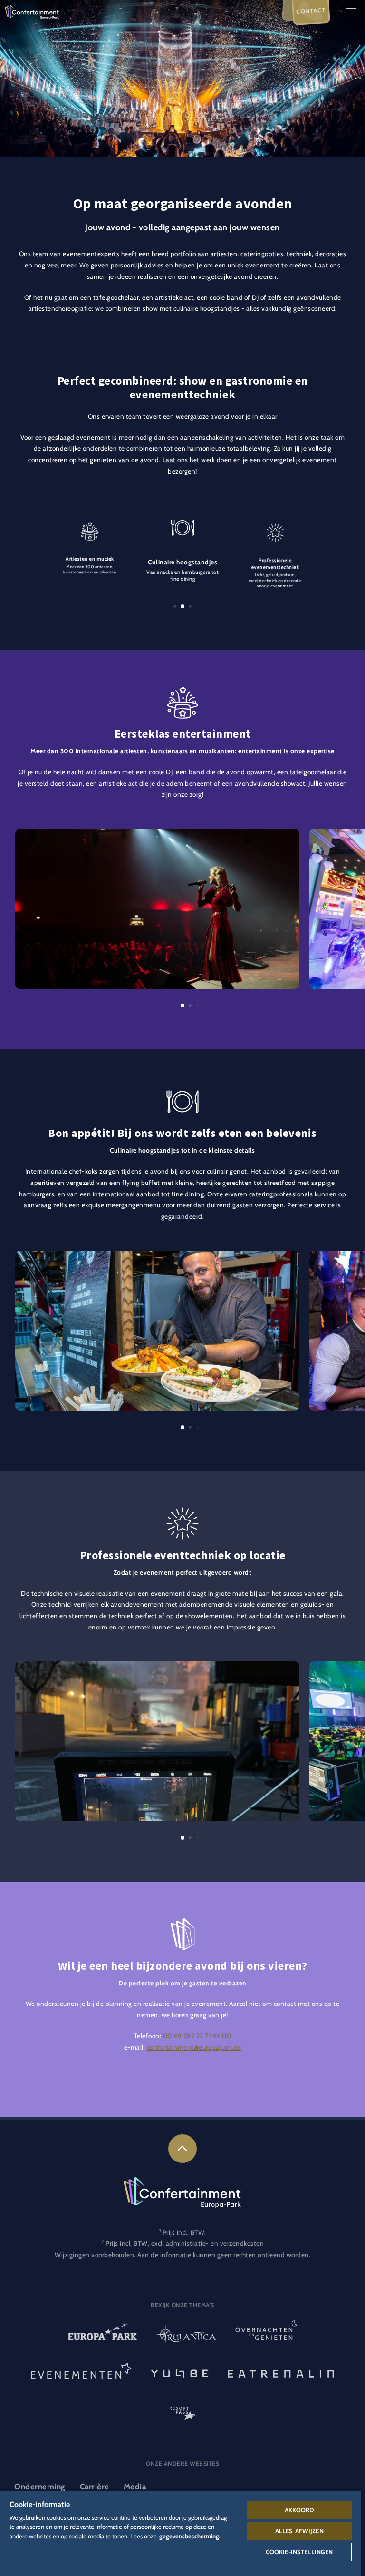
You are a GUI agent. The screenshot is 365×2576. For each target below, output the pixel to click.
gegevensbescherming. (190, 2536)
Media (135, 2487)
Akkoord (299, 2510)
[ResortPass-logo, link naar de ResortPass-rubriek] (182, 2409)
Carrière (95, 2487)
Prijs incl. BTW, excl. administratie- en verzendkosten (185, 2243)
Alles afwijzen (299, 2531)
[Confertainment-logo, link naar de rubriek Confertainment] (32, 11)
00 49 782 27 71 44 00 (197, 2036)
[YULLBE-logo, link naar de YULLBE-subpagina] (180, 2373)
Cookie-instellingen (299, 2552)
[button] (157, 834)
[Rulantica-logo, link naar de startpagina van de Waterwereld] (186, 2335)
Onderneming (40, 2487)
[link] (182, 2149)
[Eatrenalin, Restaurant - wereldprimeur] (281, 2373)
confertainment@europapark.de (194, 2047)
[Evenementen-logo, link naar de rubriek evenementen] (81, 2373)
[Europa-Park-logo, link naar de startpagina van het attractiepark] (102, 2335)
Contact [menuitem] (311, 11)
